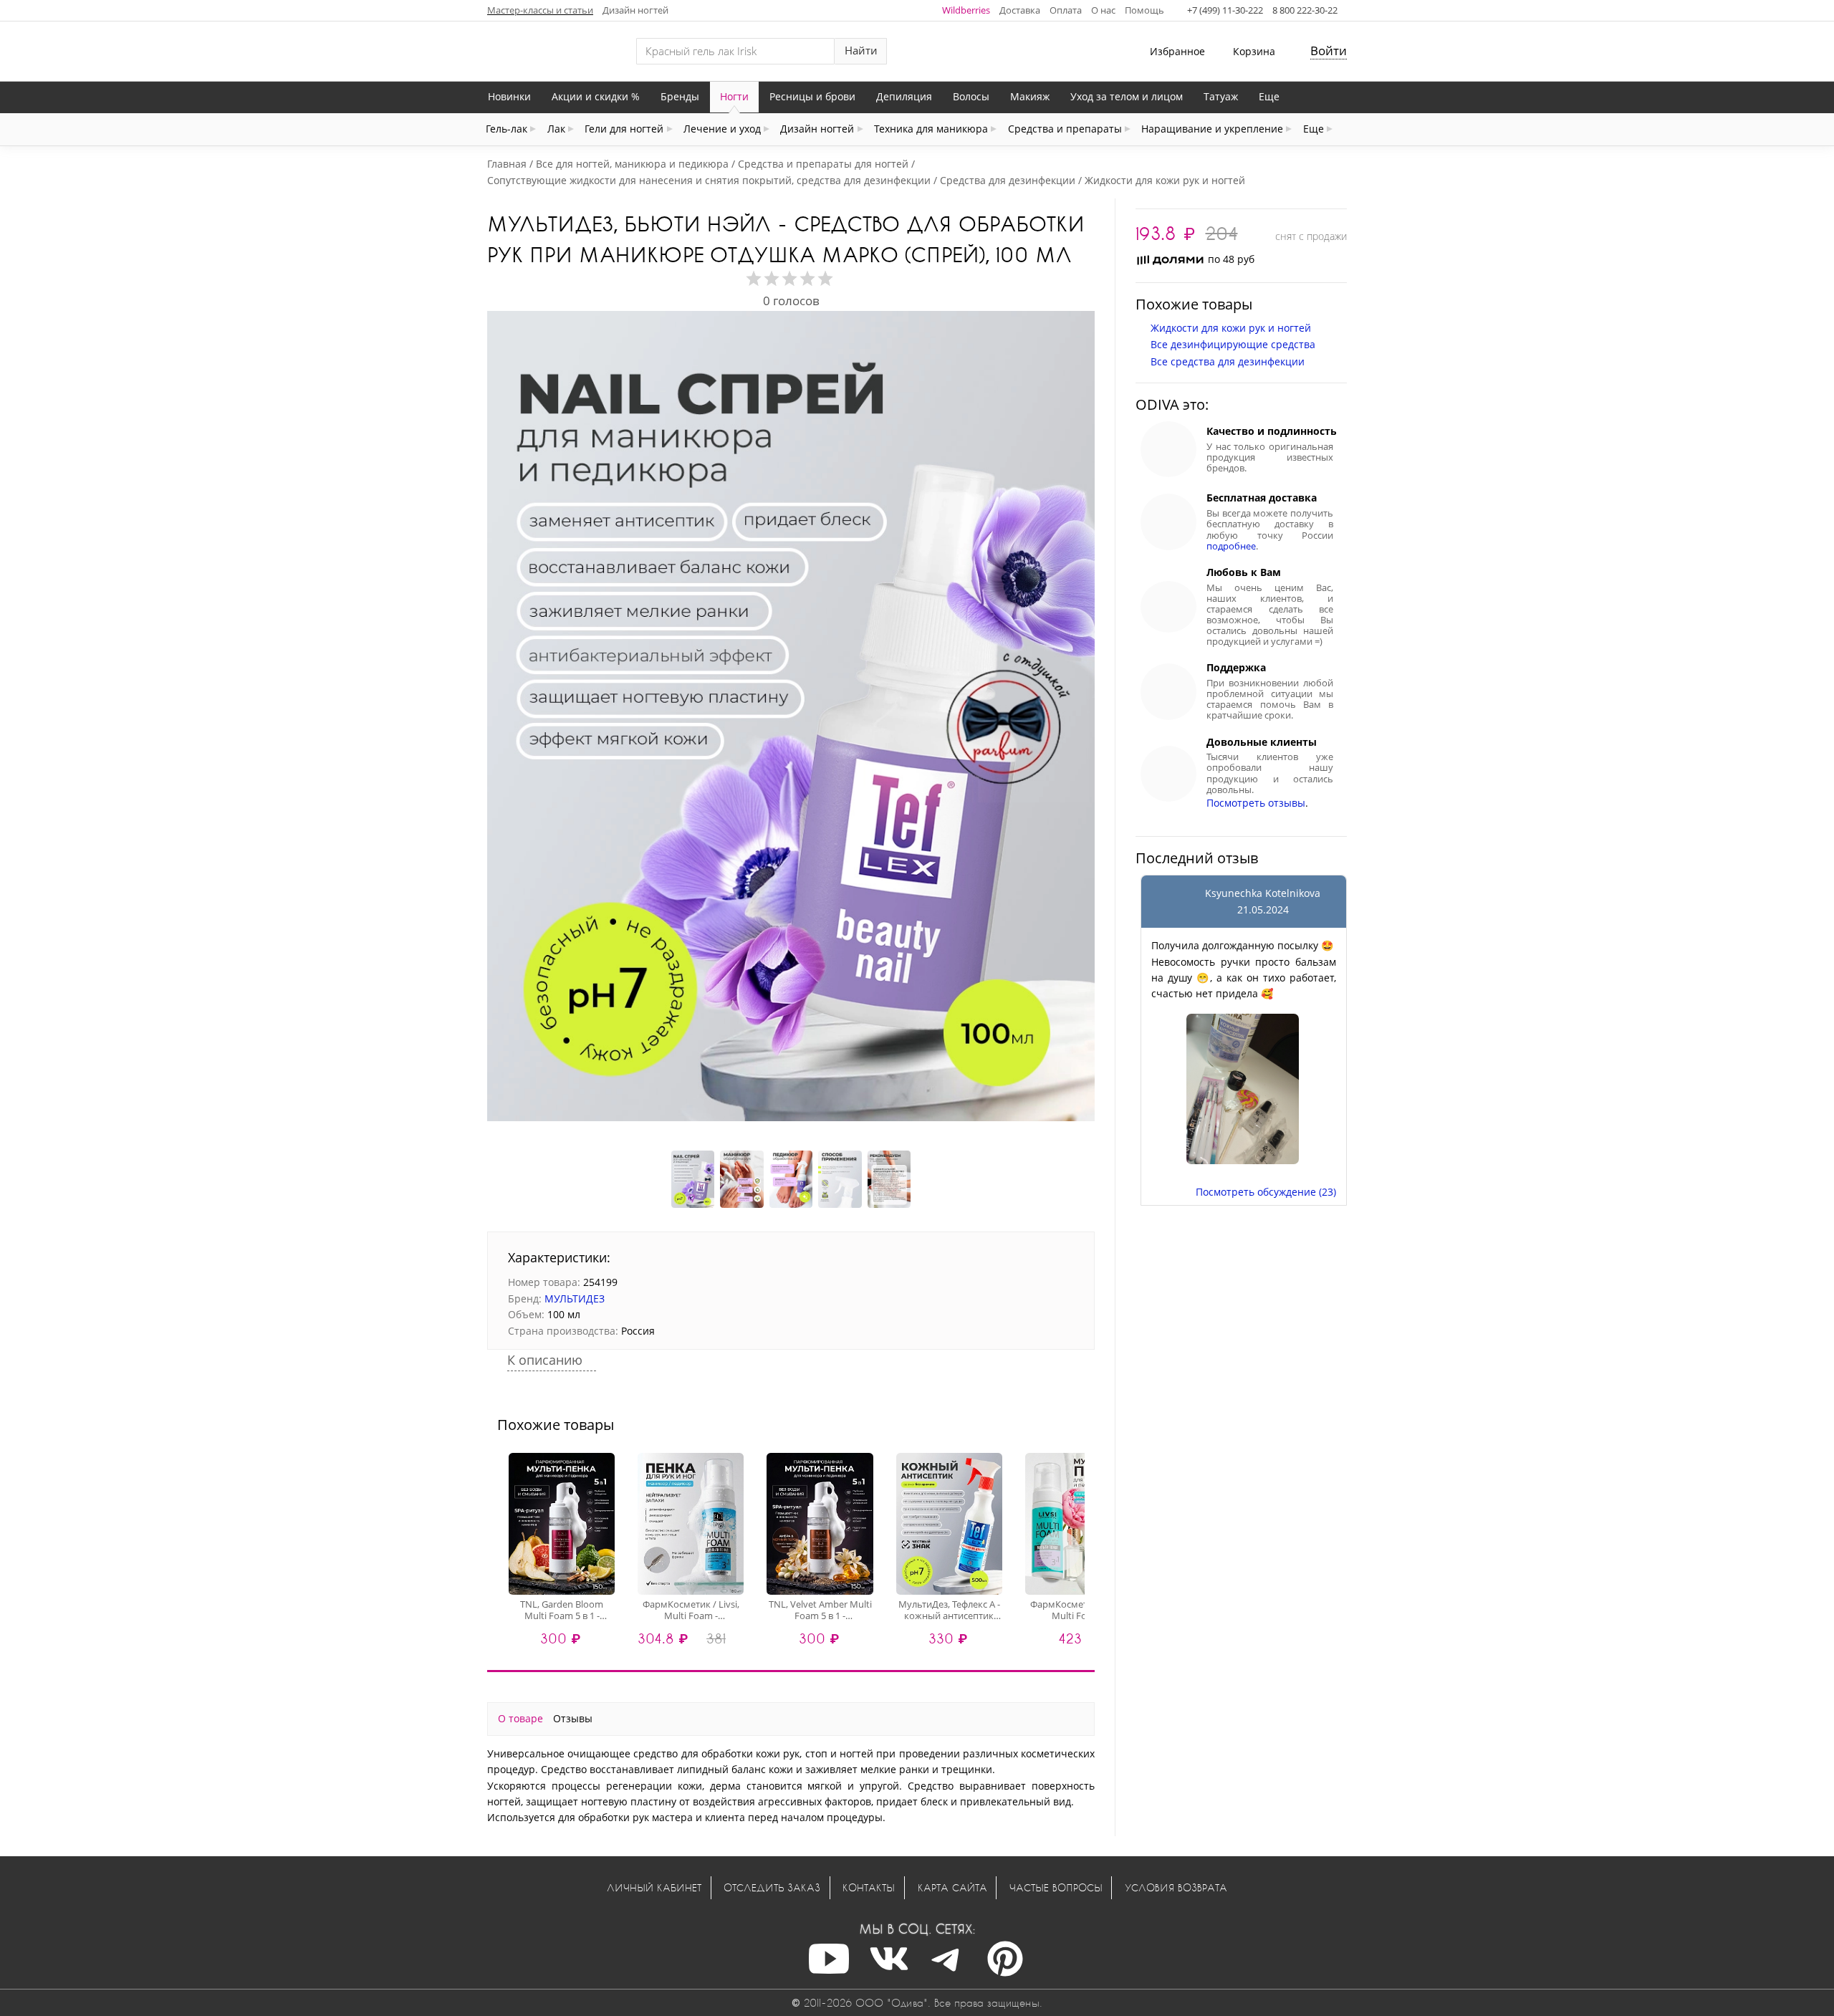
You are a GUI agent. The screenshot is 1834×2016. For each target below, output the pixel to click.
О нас (1103, 10)
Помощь (1144, 10)
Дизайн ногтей (635, 10)
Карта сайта (952, 1887)
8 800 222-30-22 (1305, 10)
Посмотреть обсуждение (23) (1266, 1192)
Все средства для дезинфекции (1228, 361)
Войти (1329, 51)
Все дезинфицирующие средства (1233, 344)
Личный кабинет (654, 1887)
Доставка (1020, 10)
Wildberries (966, 10)
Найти (861, 51)
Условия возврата (1176, 1887)
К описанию (547, 1360)
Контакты (869, 1887)
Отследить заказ (772, 1887)
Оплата (1066, 10)
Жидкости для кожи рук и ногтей (1231, 328)
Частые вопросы (1056, 1887)
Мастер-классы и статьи (540, 10)
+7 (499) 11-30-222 (1225, 10)
